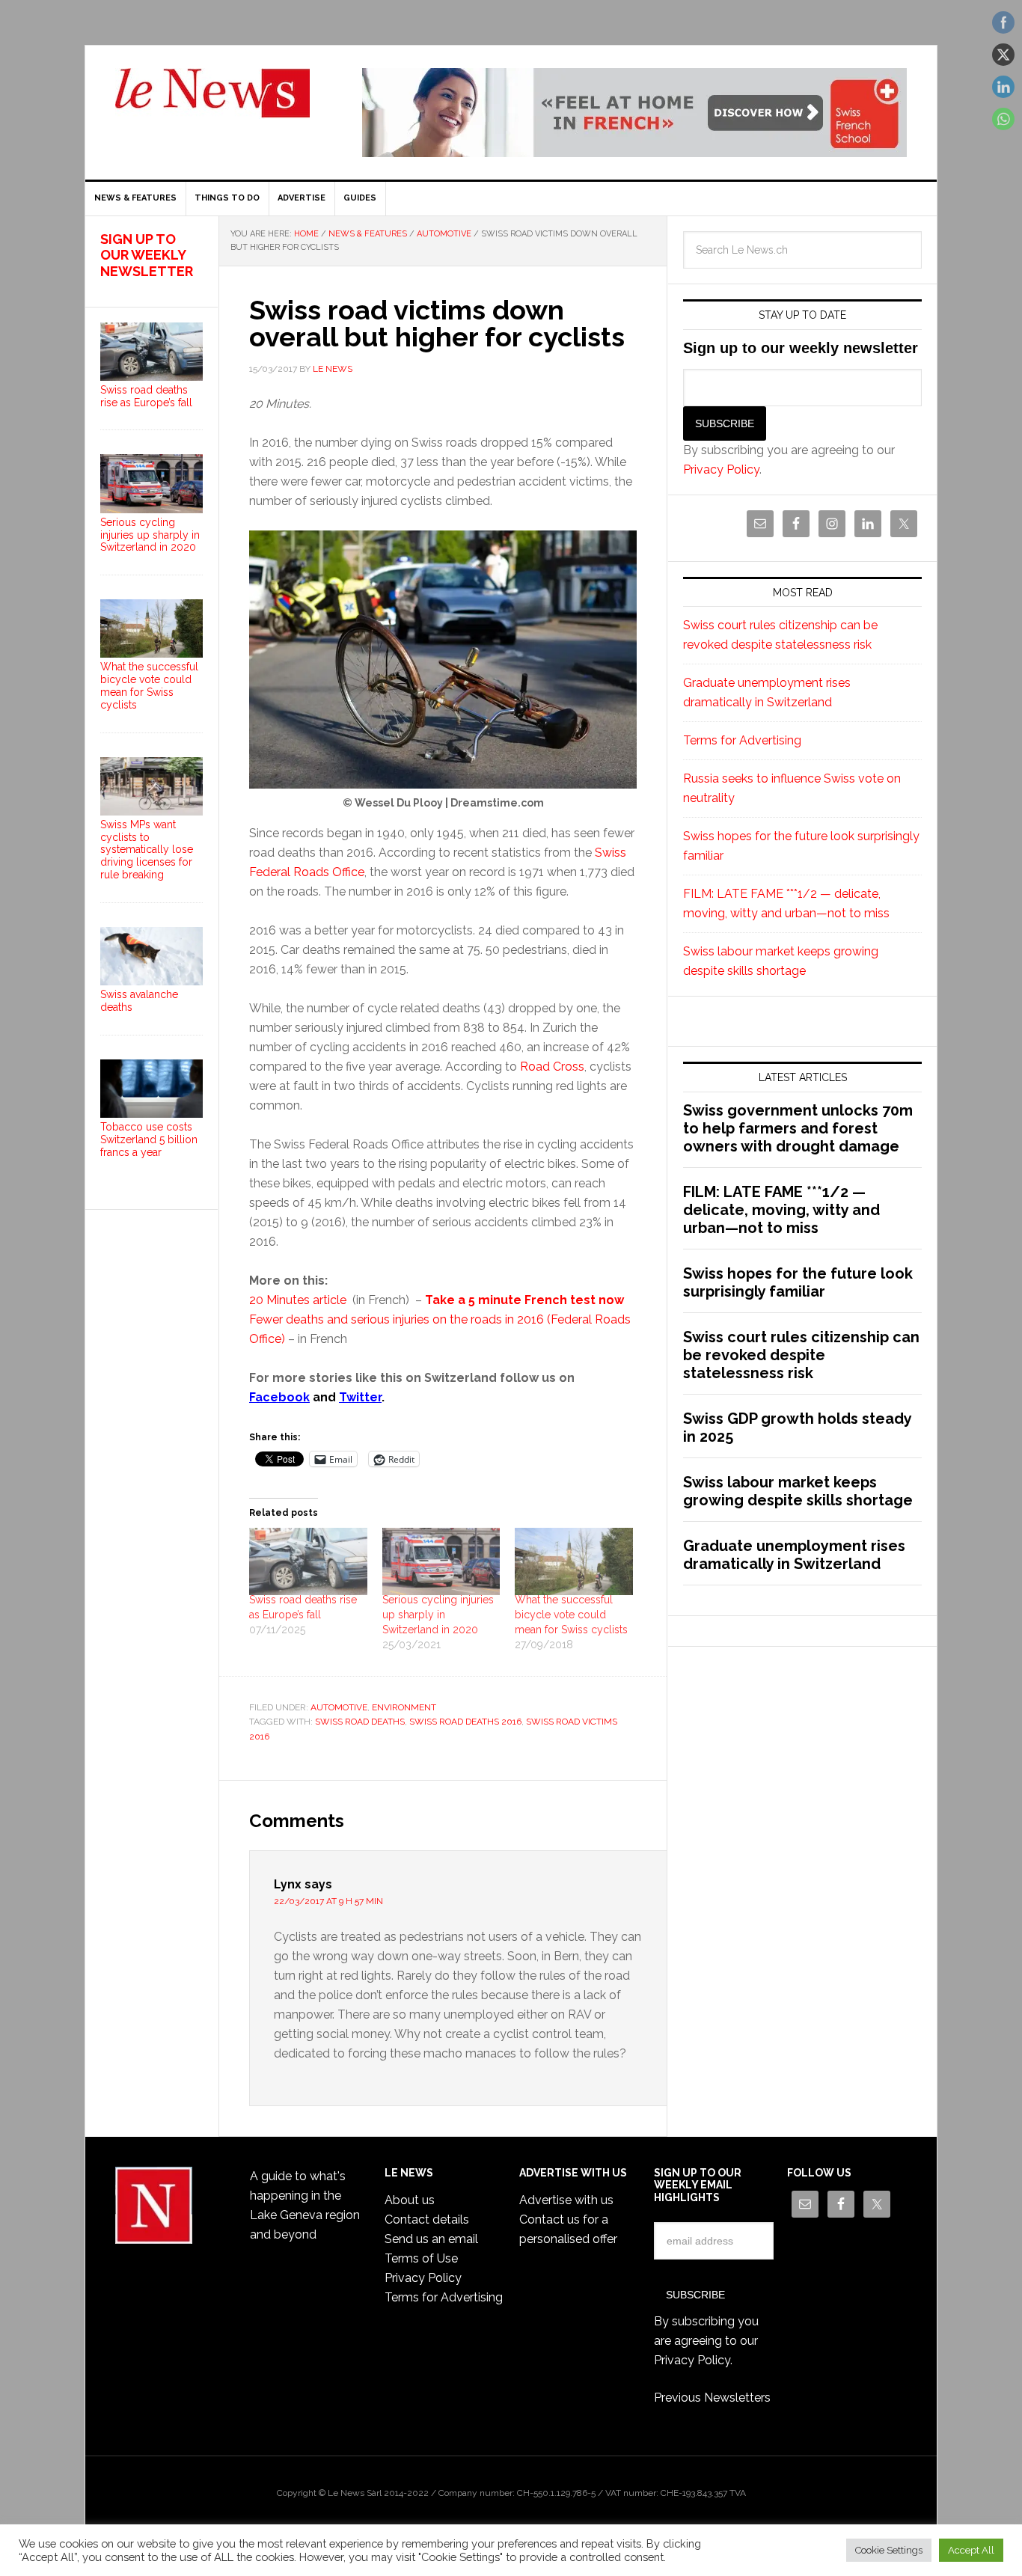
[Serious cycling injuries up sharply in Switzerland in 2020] (441, 1561)
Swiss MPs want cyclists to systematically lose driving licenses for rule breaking (147, 850)
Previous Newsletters (712, 2398)
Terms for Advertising (742, 740)
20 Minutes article (299, 1300)
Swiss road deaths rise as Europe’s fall (146, 396)
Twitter (360, 1397)
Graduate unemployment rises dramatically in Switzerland (794, 1555)
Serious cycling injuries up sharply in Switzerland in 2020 (438, 1615)
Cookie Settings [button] (889, 2550)
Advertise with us (566, 2200)
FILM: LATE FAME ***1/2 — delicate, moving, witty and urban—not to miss (781, 1210)
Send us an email (431, 2239)
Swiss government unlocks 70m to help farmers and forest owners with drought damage (798, 1128)
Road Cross (552, 1067)
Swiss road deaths (360, 1722)
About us (410, 2200)
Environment (404, 1707)
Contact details (427, 2219)
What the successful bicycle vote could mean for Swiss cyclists (571, 1615)
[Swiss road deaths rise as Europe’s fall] (308, 1561)
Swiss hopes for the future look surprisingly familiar (798, 1282)
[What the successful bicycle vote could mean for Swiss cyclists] (574, 1561)
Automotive (339, 1707)
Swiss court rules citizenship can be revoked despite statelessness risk (801, 1355)
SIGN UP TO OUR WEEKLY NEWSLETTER (147, 255)
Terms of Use (421, 2258)
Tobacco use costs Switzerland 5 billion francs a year (149, 1139)
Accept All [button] (971, 2550)
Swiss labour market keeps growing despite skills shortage (798, 1491)
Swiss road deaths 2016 (465, 1722)
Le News (212, 102)
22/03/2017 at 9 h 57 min (328, 1901)
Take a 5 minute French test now (524, 1300)
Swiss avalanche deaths (139, 1001)
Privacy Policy (721, 469)
